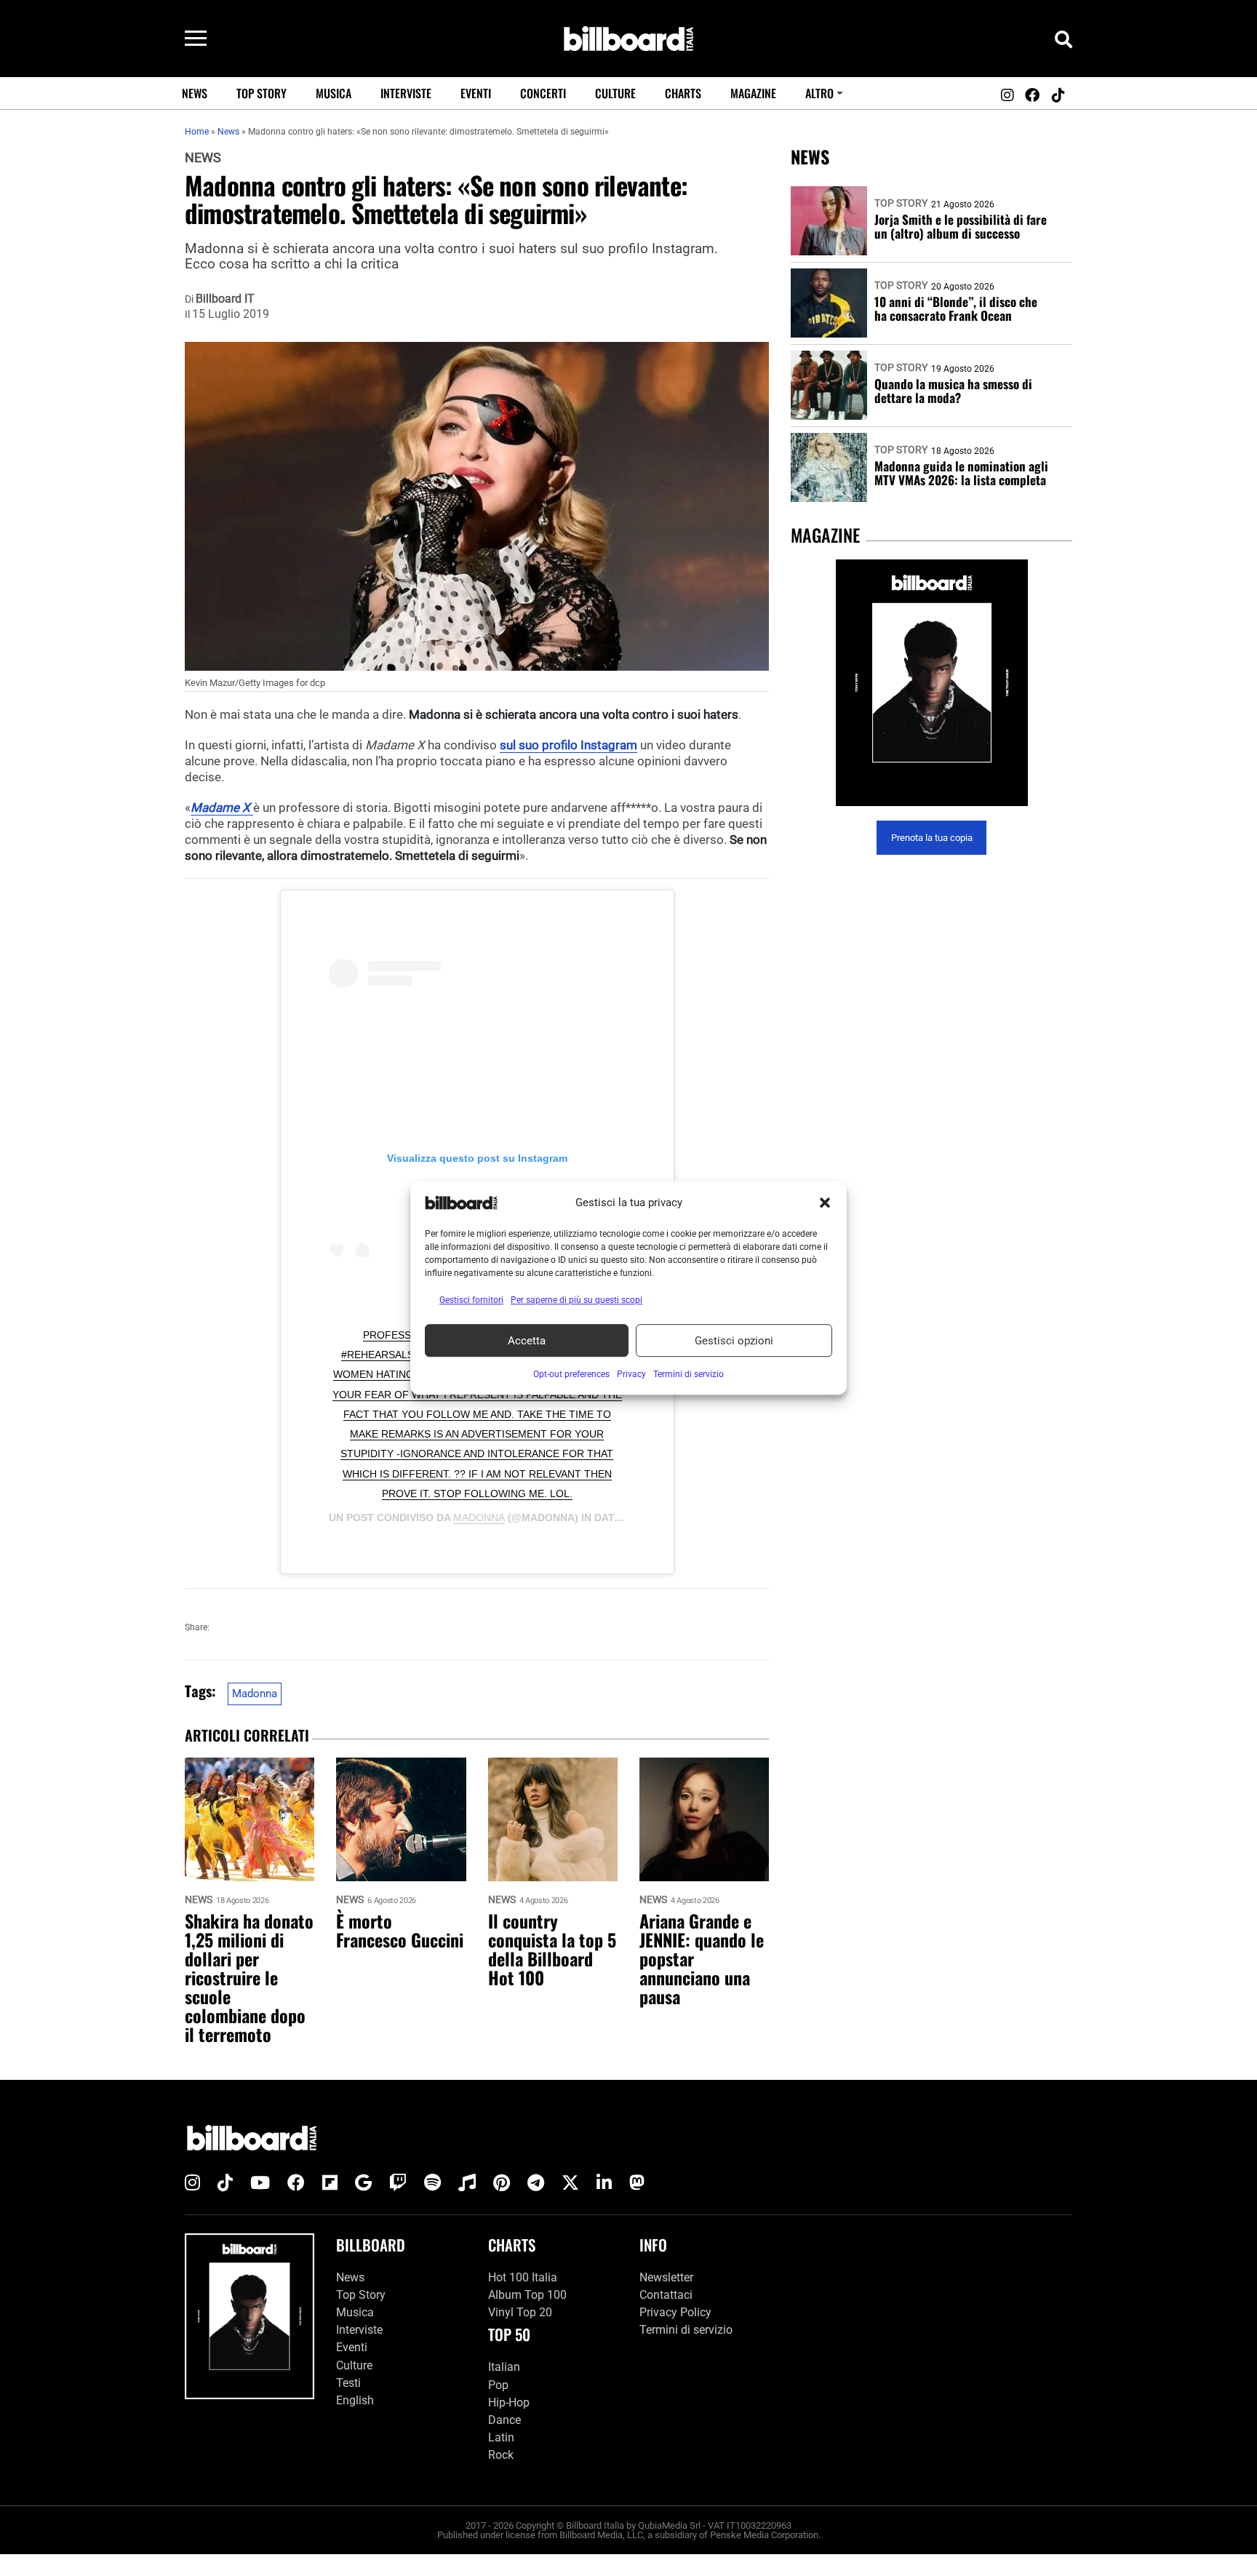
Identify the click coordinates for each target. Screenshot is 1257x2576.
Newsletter (666, 2277)
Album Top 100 (527, 2295)
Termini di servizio (686, 2330)
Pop (498, 2385)
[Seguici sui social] (1007, 95)
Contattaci (666, 2295)
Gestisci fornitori (471, 1300)
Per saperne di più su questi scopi (576, 1300)
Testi (348, 2383)
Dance (504, 2420)
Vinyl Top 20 (520, 2312)
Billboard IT (225, 299)
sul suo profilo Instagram (568, 745)
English (355, 2400)
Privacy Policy (675, 2312)
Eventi (476, 93)
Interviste (406, 93)
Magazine (753, 93)
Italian (504, 2367)
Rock (501, 2455)
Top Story (262, 93)
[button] (825, 1203)
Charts (683, 93)
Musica (334, 93)
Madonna (479, 1518)
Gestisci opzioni (734, 1341)
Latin (501, 2437)
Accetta (527, 1341)
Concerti (543, 93)
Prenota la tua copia (932, 838)
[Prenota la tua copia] (931, 683)
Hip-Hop (509, 2402)
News (195, 93)
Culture (615, 93)
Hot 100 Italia (523, 2277)
